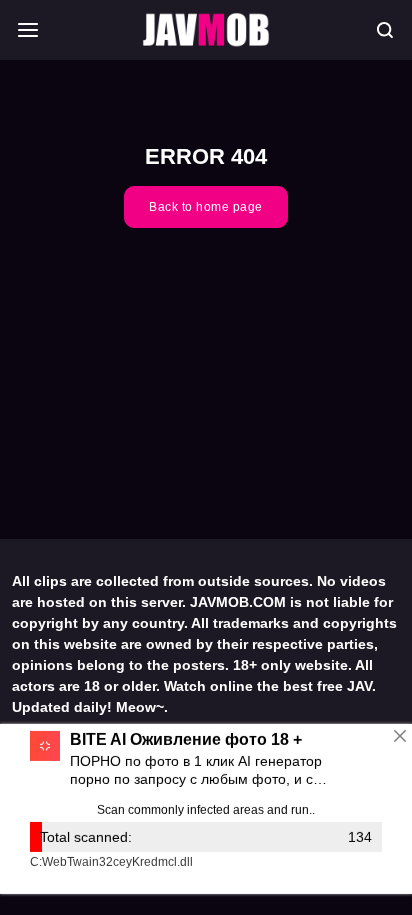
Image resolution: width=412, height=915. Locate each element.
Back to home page (206, 207)
